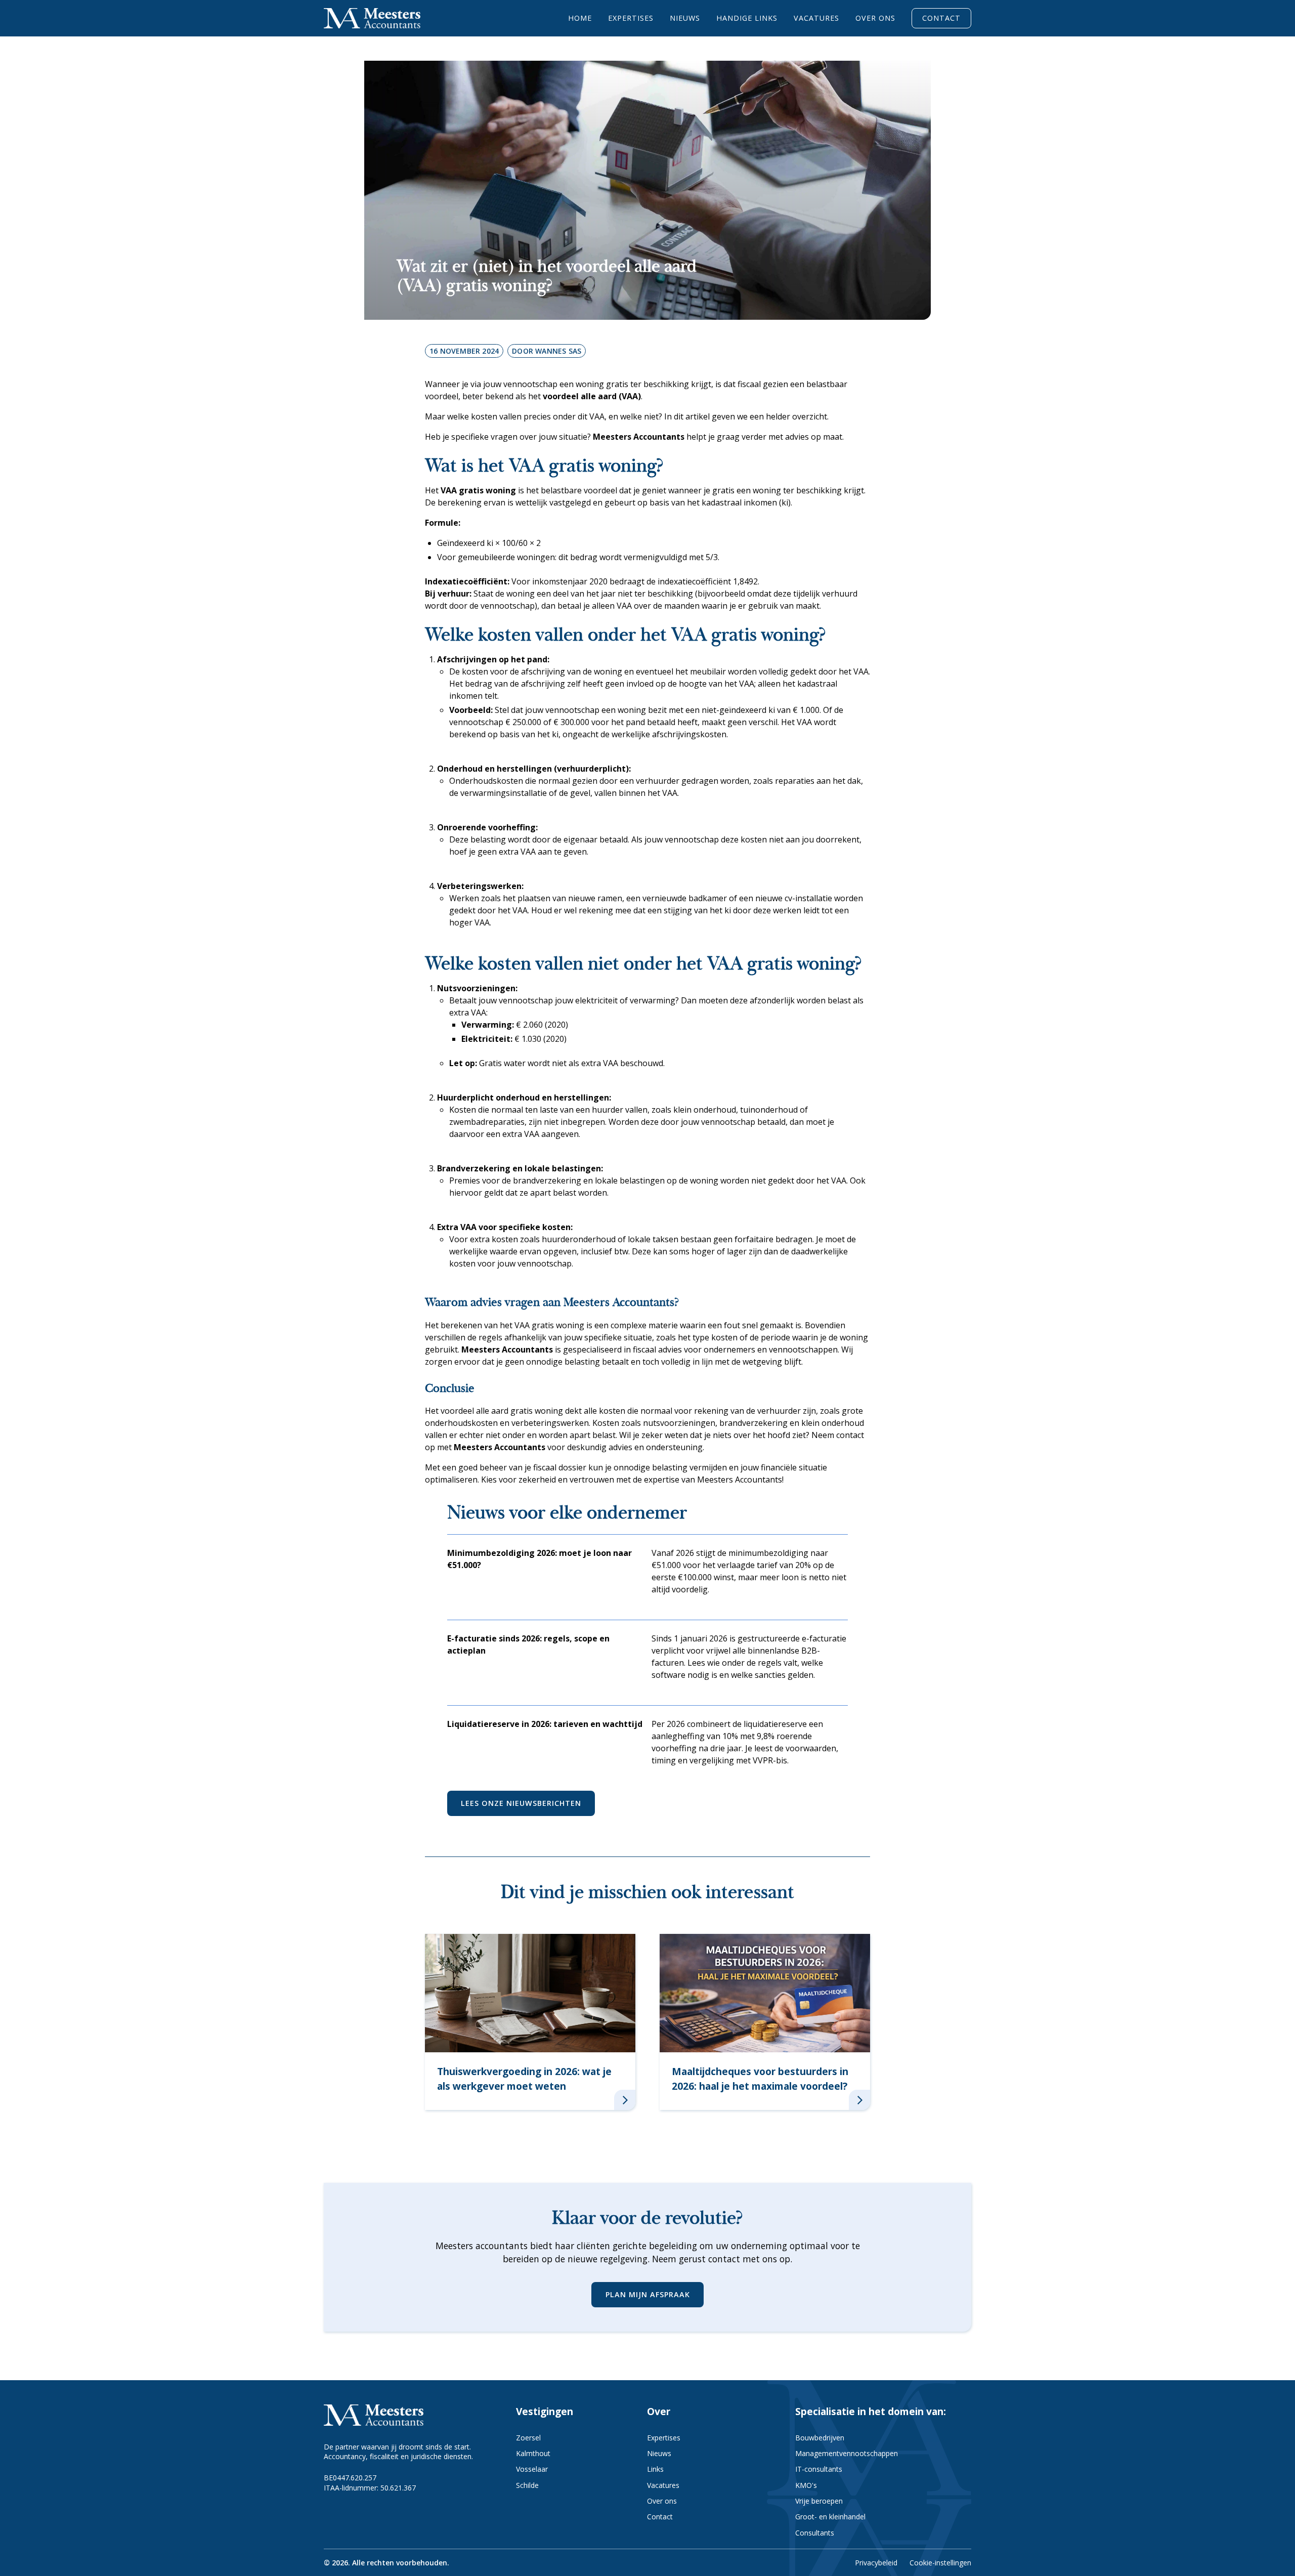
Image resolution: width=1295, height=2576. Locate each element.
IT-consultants (819, 2469)
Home (580, 18)
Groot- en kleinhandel (830, 2517)
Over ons (875, 18)
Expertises (631, 18)
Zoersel (528, 2438)
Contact (941, 18)
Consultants (815, 2533)
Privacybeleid (876, 2563)
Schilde (527, 2485)
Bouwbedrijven (820, 2438)
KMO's (806, 2485)
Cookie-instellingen (940, 2563)
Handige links (747, 18)
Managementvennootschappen (847, 2453)
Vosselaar (532, 2469)
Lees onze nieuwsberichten (521, 1803)
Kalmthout (533, 2453)
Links (655, 2469)
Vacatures (816, 18)
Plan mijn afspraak (648, 2294)
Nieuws (685, 18)
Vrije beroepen (819, 2501)
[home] (372, 18)
